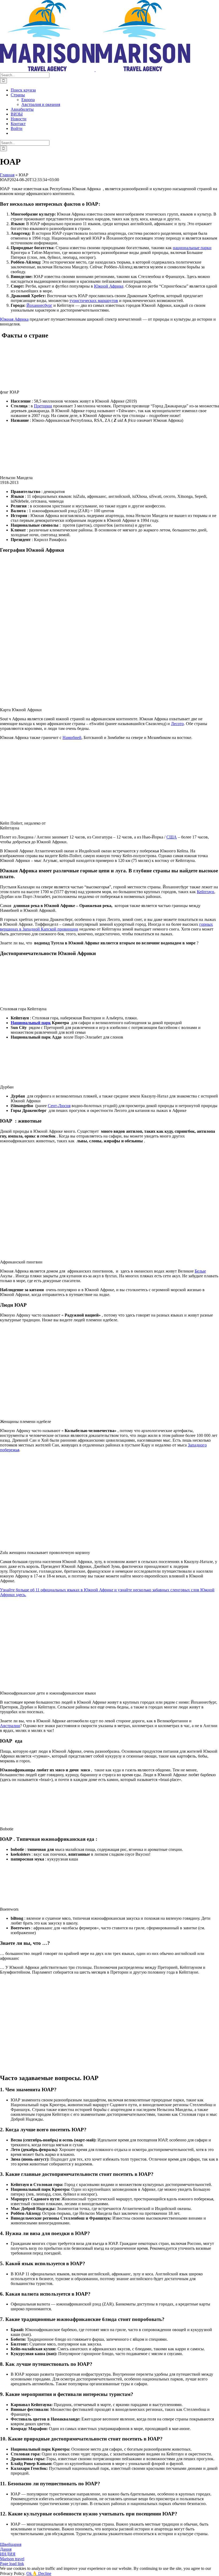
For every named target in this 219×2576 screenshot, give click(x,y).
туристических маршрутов (94, 301)
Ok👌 (32, 2573)
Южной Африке (109, 286)
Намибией (72, 738)
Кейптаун (206, 892)
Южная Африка (14, 319)
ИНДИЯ (8, 2554)
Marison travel (12, 2559)
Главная (7, 175)
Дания (6, 2549)
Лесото (177, 724)
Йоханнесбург (39, 305)
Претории (43, 406)
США (172, 837)
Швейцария (11, 2544)
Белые (200, 1271)
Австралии (10, 1726)
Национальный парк (31, 1023)
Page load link (12, 2564)
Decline (45, 2573)
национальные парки (192, 248)
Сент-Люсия (59, 1106)
